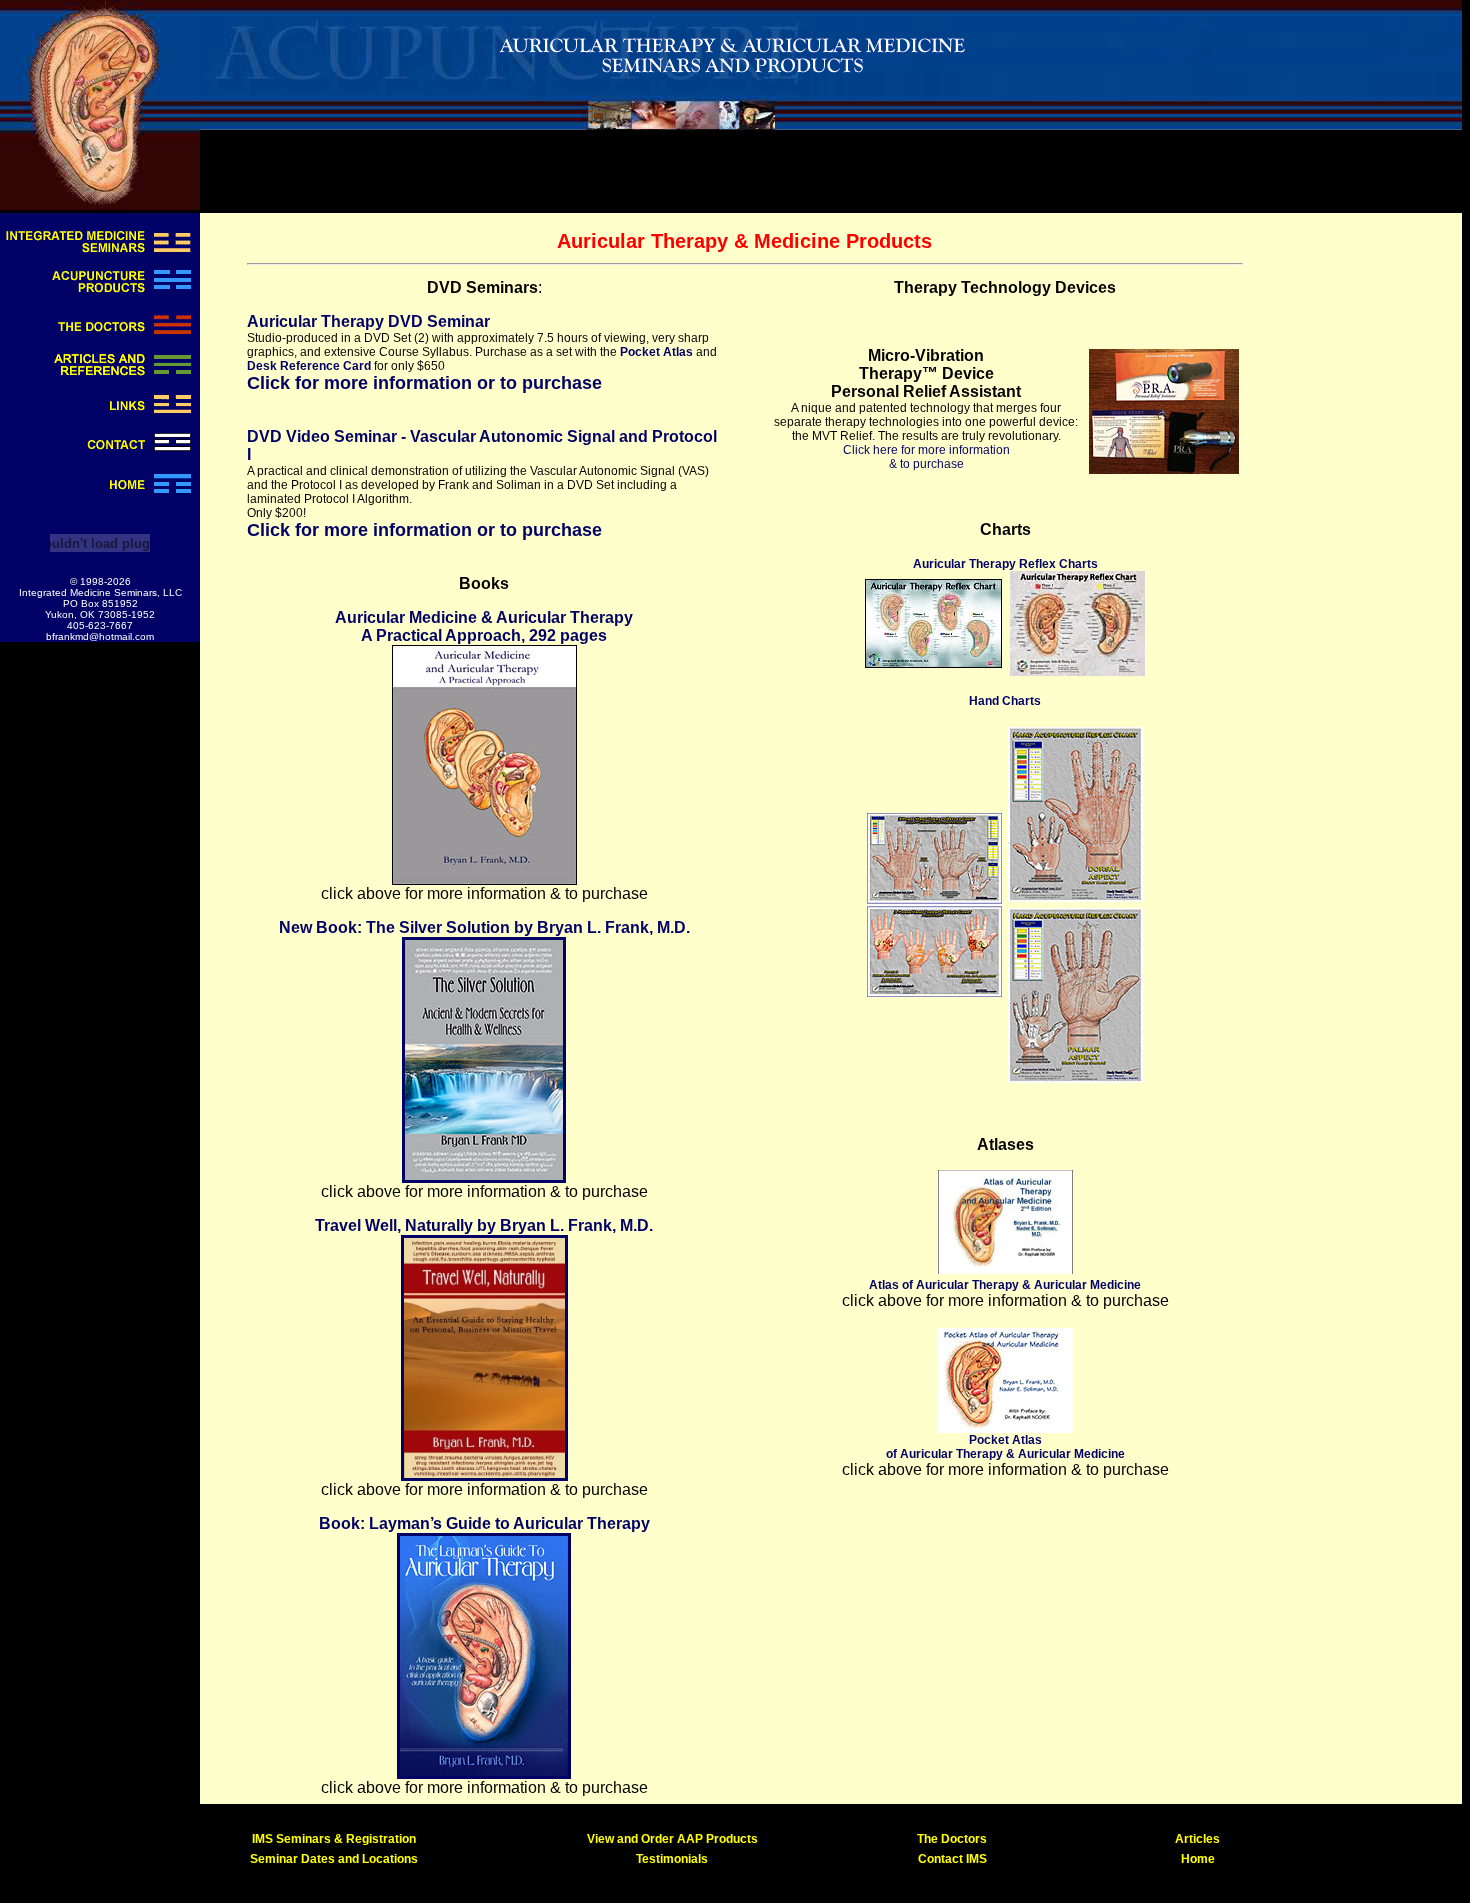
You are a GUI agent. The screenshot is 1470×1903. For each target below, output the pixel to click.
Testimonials (672, 1859)
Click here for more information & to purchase (926, 457)
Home (1198, 1859)
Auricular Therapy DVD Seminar (368, 321)
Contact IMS (952, 1859)
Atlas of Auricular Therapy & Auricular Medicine (1005, 1285)
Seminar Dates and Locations (334, 1859)
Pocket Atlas (656, 352)
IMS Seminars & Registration (334, 1839)
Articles (1197, 1839)
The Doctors (952, 1839)
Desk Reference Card (309, 366)
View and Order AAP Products (672, 1839)
